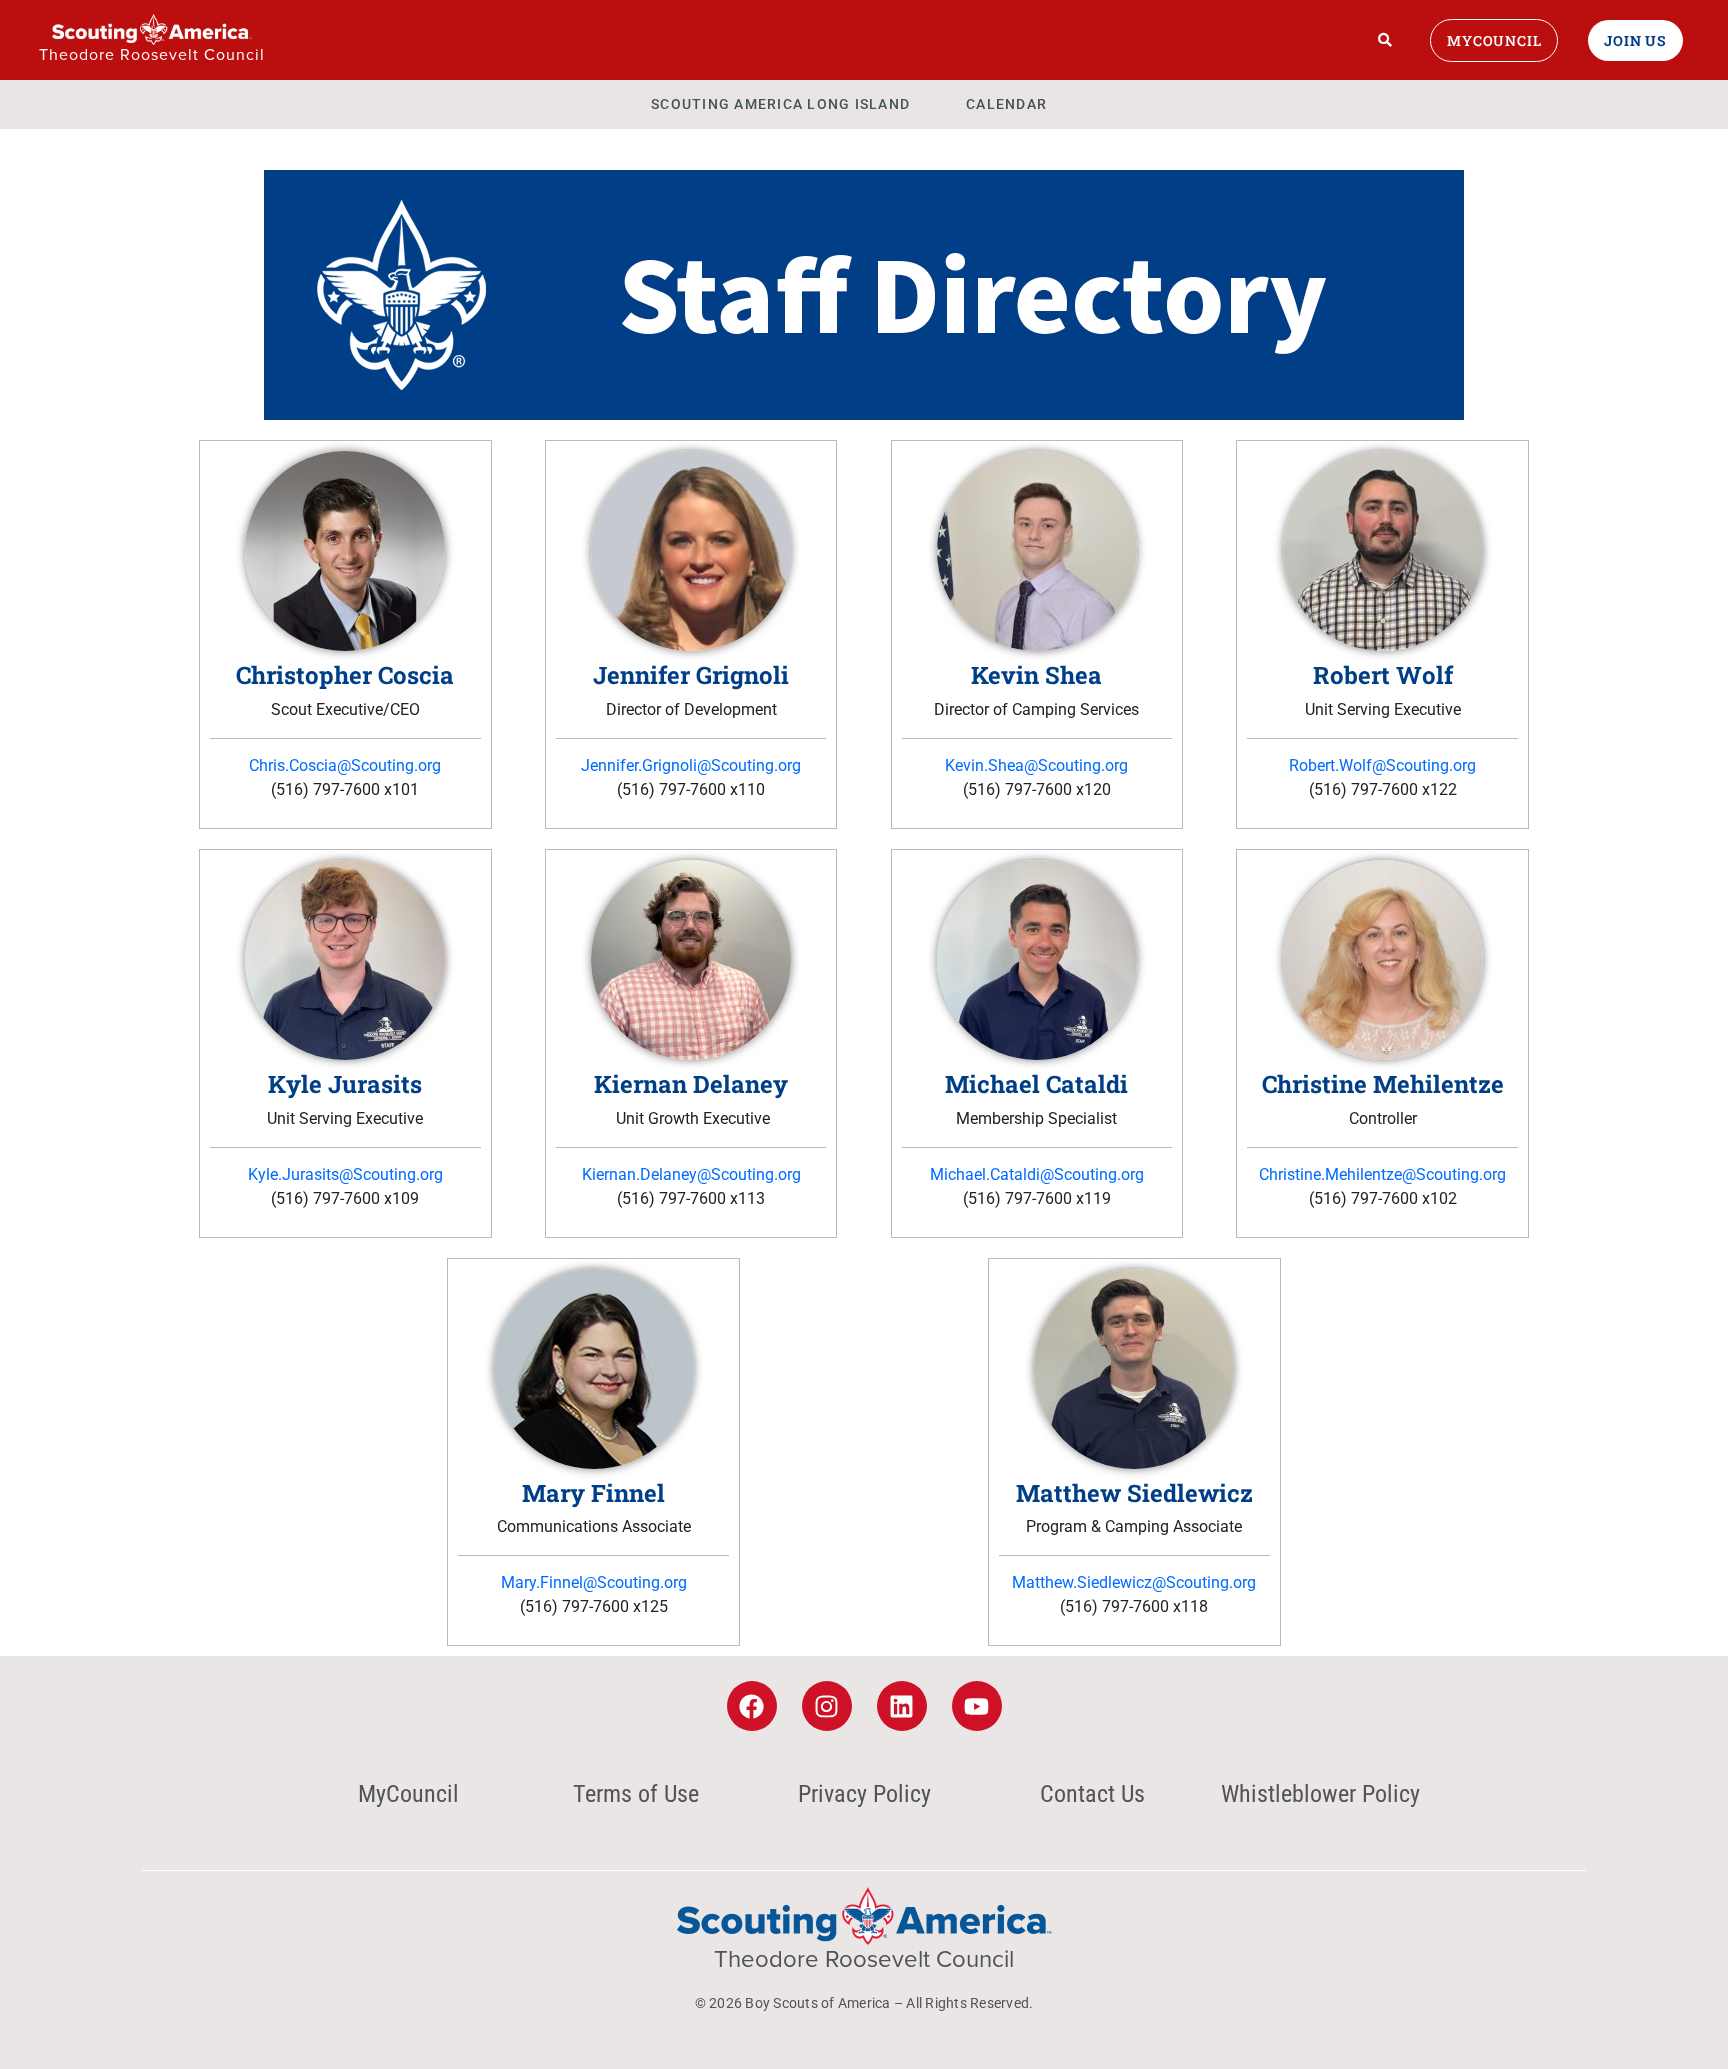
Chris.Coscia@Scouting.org (345, 765)
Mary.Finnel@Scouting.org (594, 1582)
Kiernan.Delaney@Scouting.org (691, 1174)
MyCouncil (1494, 40)
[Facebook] (752, 1706)
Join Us (1635, 40)
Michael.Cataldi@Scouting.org (1037, 1174)
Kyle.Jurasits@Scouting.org (345, 1174)
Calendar (1006, 104)
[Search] (1385, 40)
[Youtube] (977, 1706)
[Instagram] (827, 1706)
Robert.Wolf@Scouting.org (1382, 765)
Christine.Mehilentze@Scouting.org (1382, 1174)
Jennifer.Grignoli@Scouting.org (691, 765)
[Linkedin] (902, 1706)
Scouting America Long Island (780, 104)
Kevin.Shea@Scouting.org (1036, 765)
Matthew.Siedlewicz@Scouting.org (1134, 1582)
